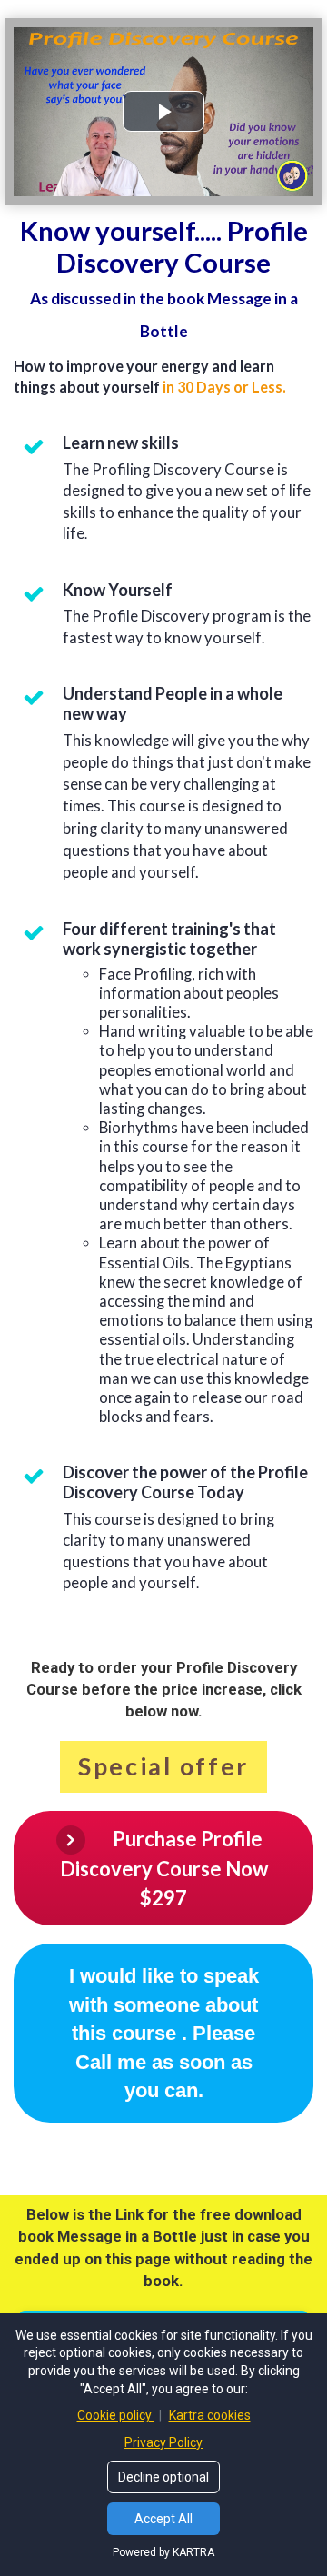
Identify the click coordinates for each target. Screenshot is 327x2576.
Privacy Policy (163, 2442)
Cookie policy (116, 2415)
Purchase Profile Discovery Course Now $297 (164, 1868)
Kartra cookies (210, 2415)
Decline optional (163, 2477)
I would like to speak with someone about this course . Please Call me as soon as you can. (164, 2033)
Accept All (163, 2519)
